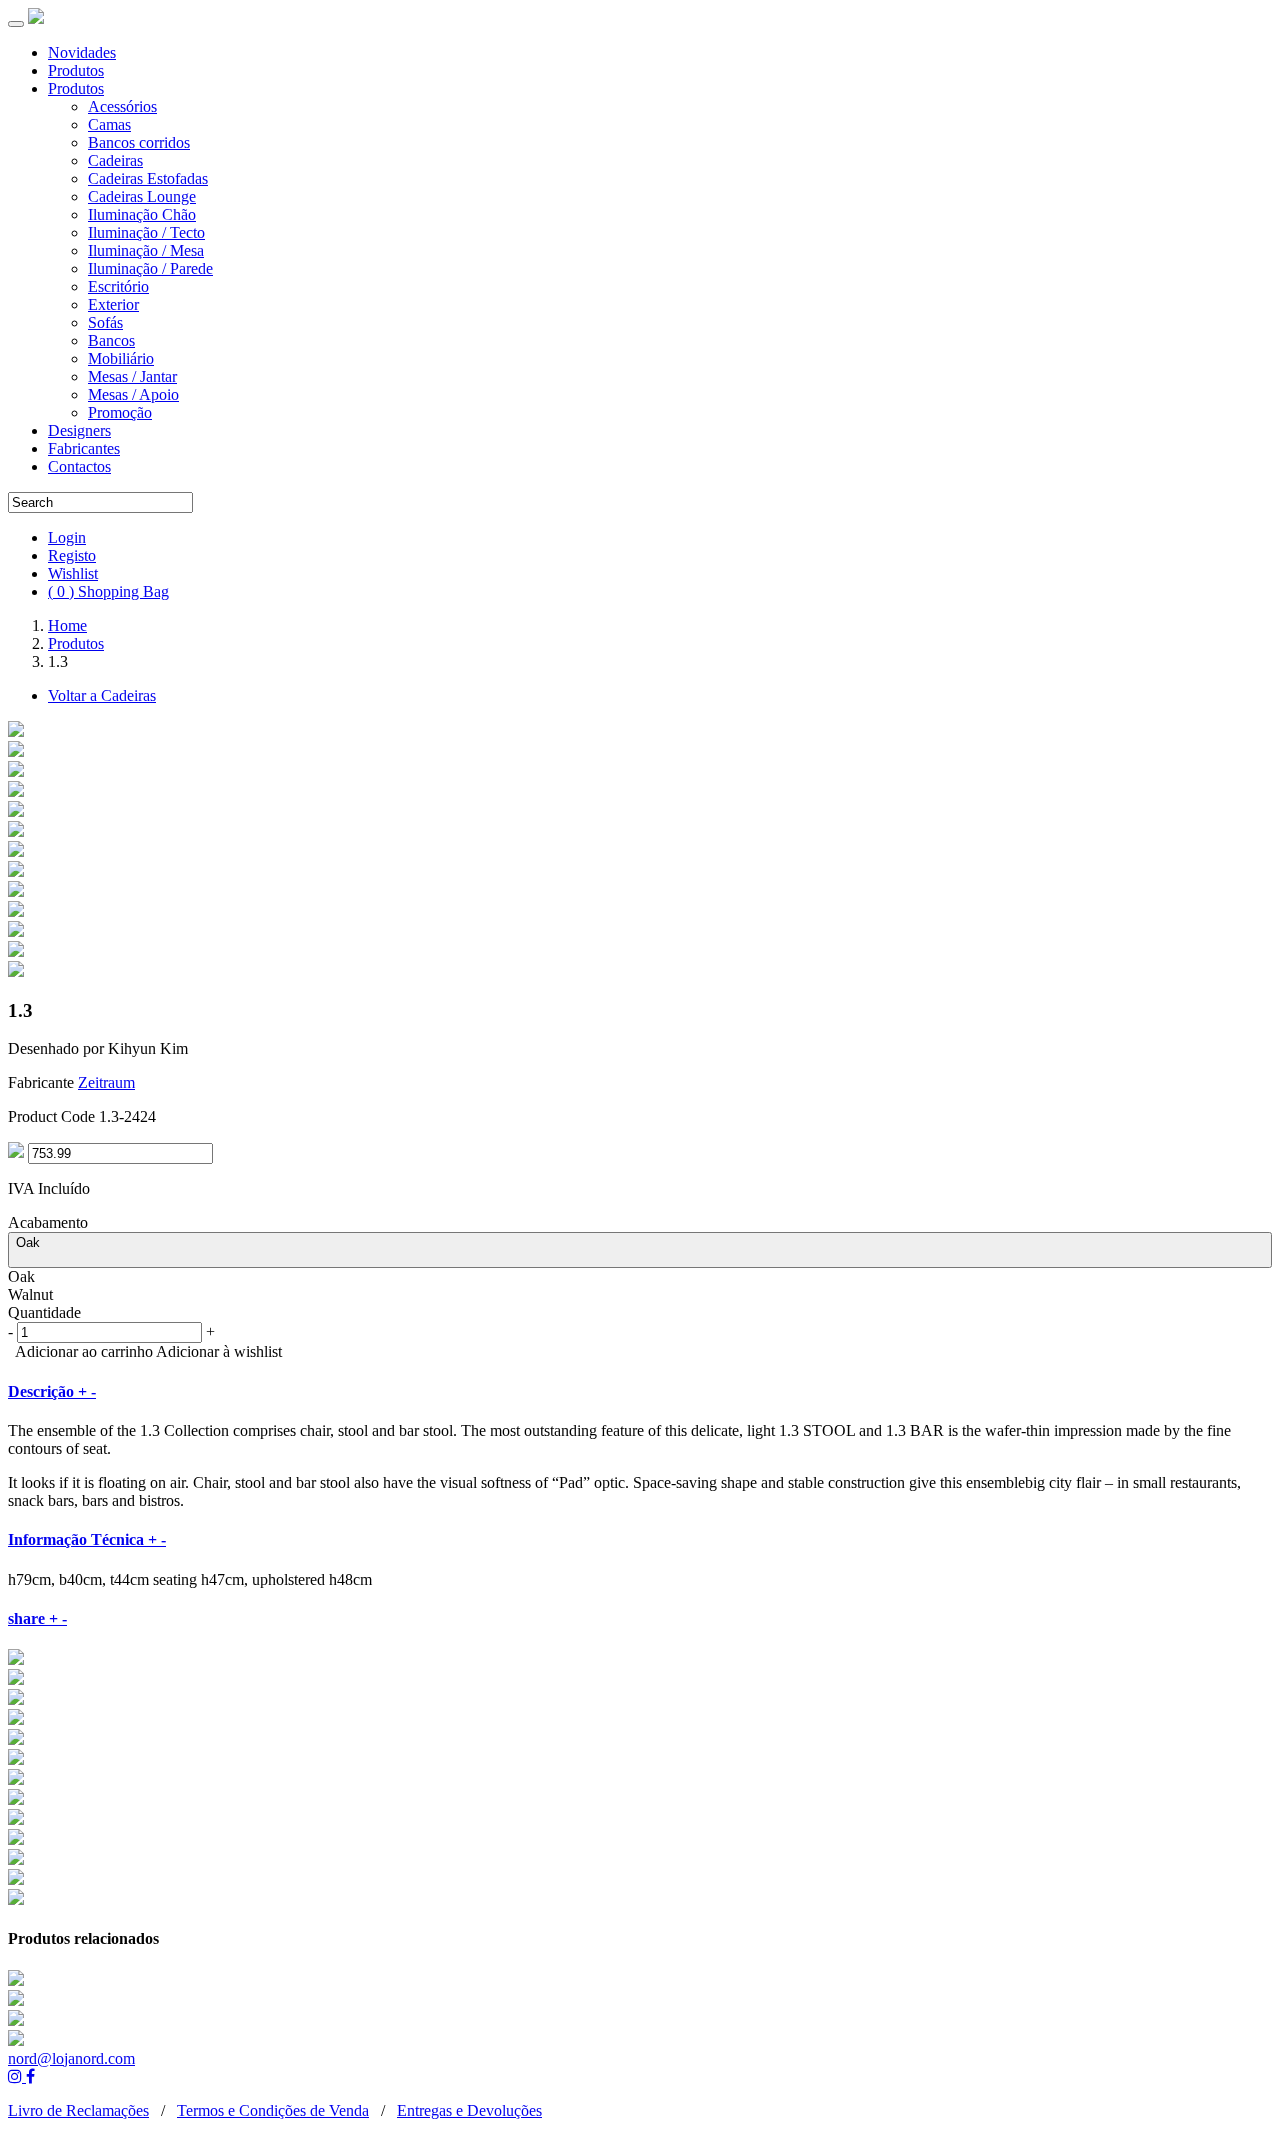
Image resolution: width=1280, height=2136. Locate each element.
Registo (72, 555)
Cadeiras (115, 160)
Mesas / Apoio (133, 394)
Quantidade (44, 1312)
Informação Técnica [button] (87, 1539)
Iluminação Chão (142, 214)
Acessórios (122, 106)
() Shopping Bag (108, 591)
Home (67, 625)
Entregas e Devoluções (469, 2110)
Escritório (118, 286)
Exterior (113, 304)
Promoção (120, 412)
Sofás (105, 322)
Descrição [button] (52, 1391)
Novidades (82, 52)
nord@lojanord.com (71, 2058)
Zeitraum (106, 1082)
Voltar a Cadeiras (102, 695)
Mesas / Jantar (132, 376)
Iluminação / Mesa (146, 250)
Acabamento (48, 1222)
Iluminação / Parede (150, 268)
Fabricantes (84, 448)
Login (67, 537)
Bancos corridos (139, 142)
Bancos (111, 340)
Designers (79, 430)
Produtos (76, 70)
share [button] (37, 1618)
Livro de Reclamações (78, 2110)
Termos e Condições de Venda (273, 2110)
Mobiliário (121, 358)
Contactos (79, 466)
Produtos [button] (76, 88)
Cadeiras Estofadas (148, 178)
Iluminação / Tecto (146, 232)
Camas (109, 124)
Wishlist (73, 573)
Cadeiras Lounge (142, 196)
